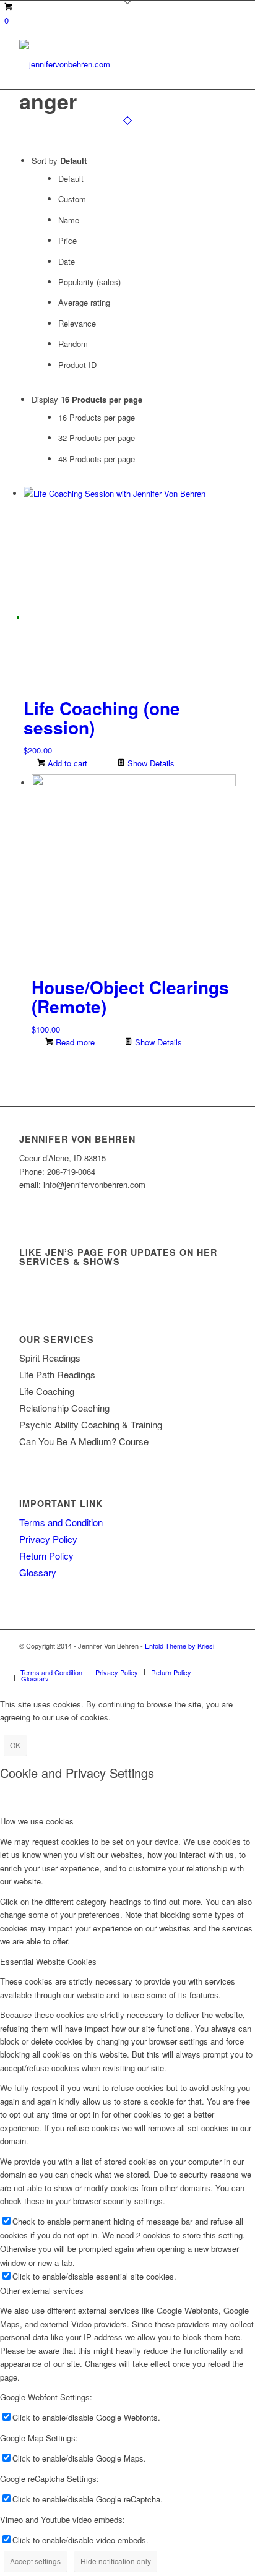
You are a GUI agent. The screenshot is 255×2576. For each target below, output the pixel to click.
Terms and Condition (61, 1522)
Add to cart (66, 763)
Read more (74, 1042)
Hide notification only (116, 2561)
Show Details (150, 763)
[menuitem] (51, 1672)
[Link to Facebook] (208, 1659)
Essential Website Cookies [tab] (48, 1961)
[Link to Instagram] (227, 1659)
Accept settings (35, 2561)
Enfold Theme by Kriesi (179, 1646)
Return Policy (46, 1556)
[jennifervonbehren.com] (106, 64)
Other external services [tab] (42, 2290)
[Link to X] (189, 1659)
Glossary (38, 1572)
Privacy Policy (48, 1539)
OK (15, 1745)
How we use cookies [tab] (37, 1821)
